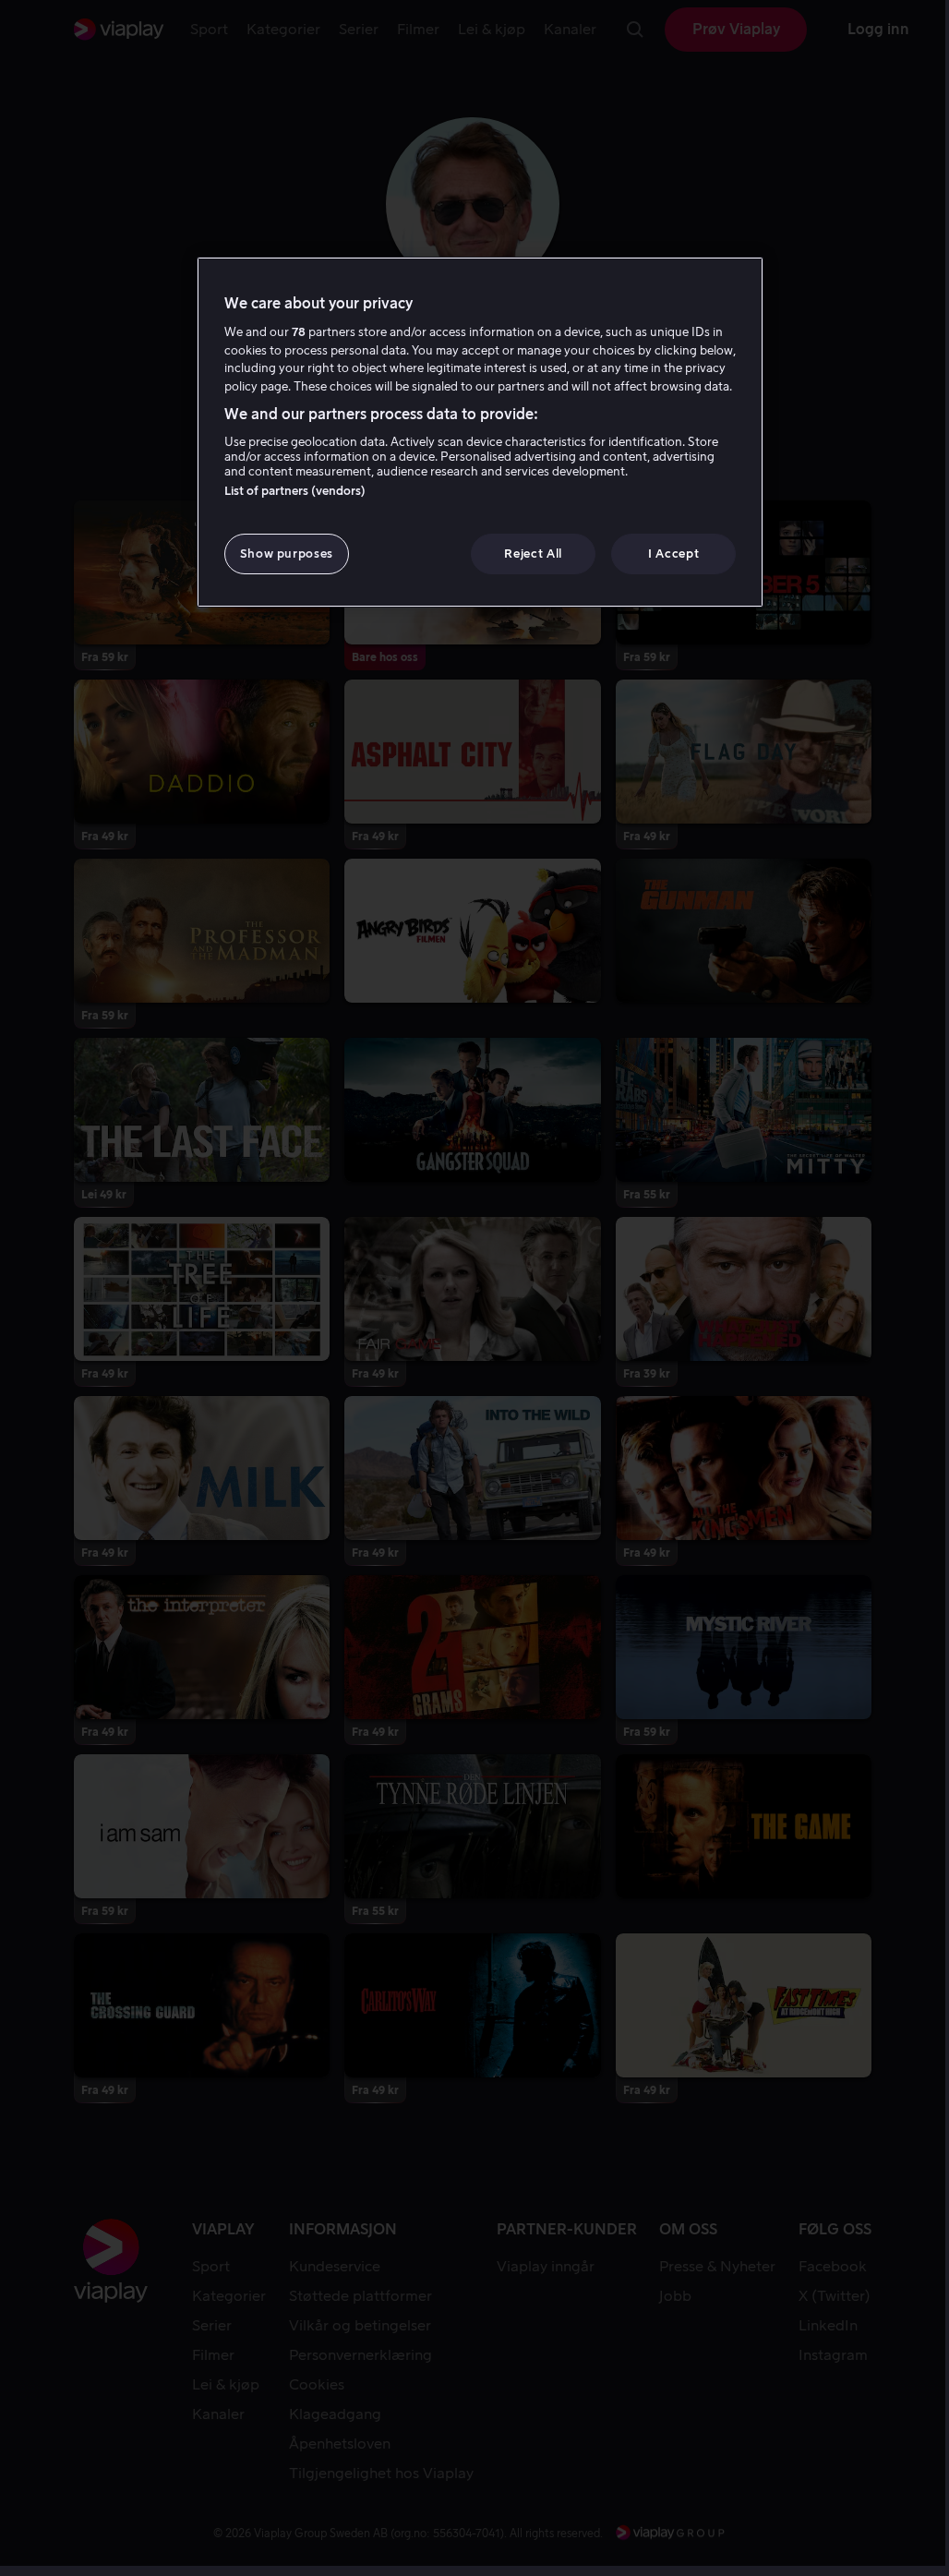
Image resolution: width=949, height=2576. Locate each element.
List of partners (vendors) (295, 491)
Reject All (533, 554)
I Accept (673, 554)
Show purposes (287, 554)
